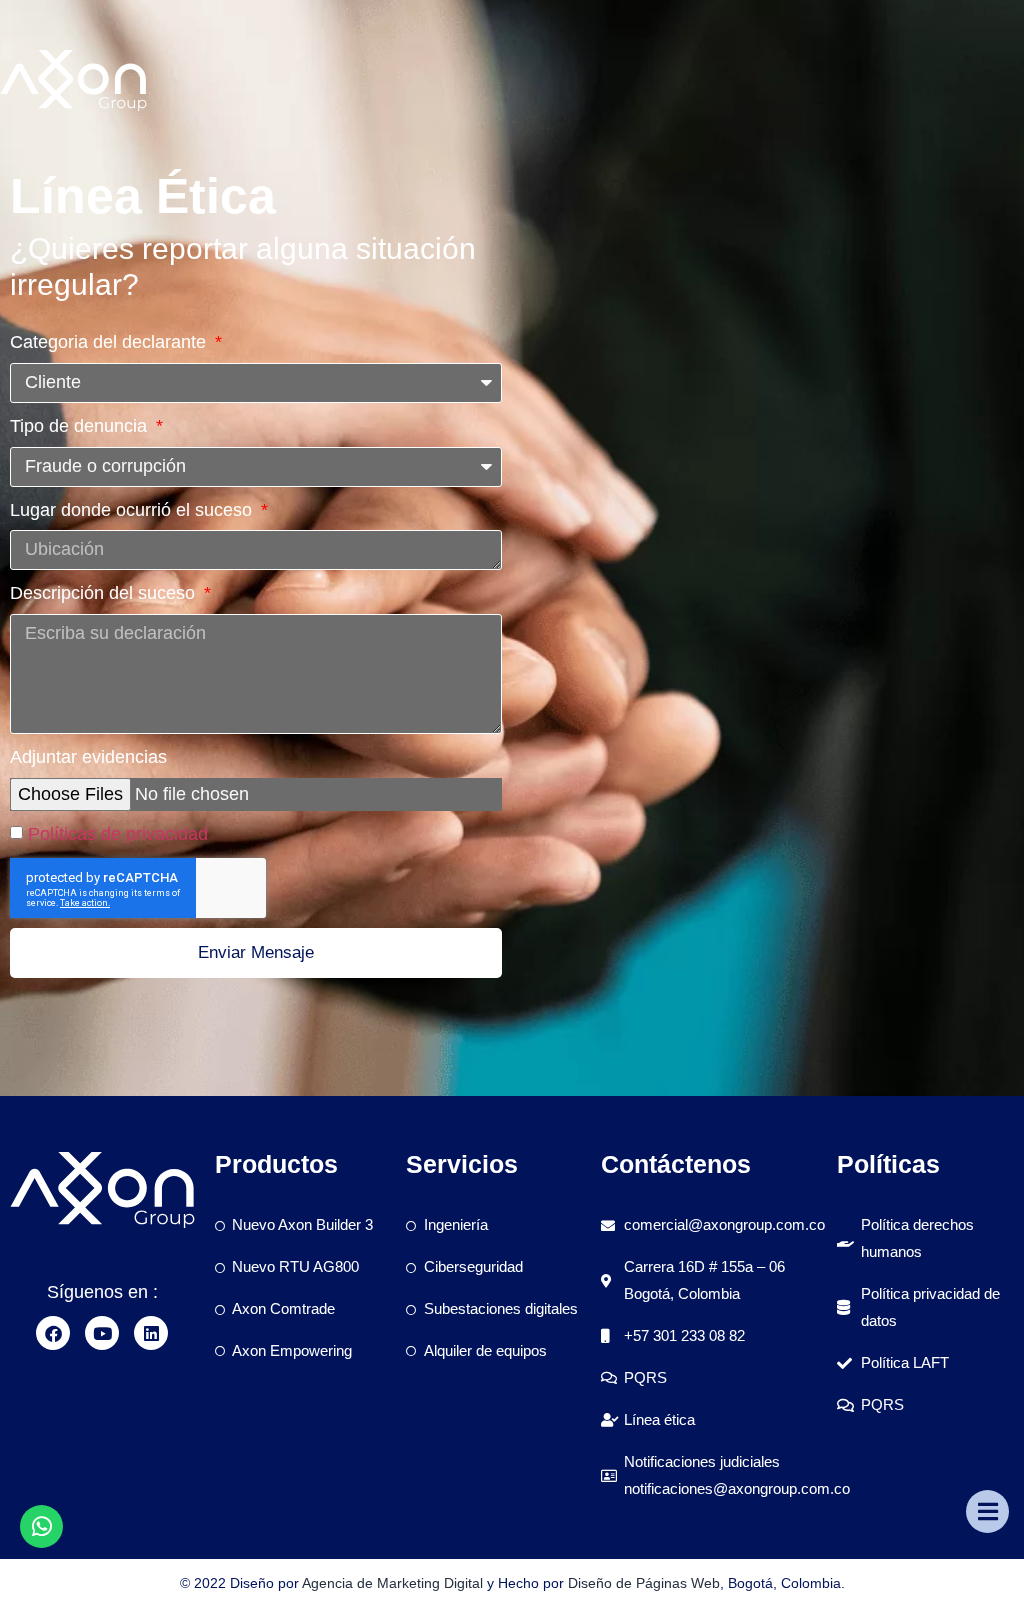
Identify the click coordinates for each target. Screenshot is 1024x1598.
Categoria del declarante (110, 342)
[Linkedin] (151, 1333)
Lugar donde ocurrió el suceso (133, 510)
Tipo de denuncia (81, 426)
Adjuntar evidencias (88, 757)
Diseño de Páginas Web (644, 1583)
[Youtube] (102, 1333)
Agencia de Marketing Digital (392, 1583)
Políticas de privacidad (118, 834)
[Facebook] (53, 1333)
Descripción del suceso (105, 593)
